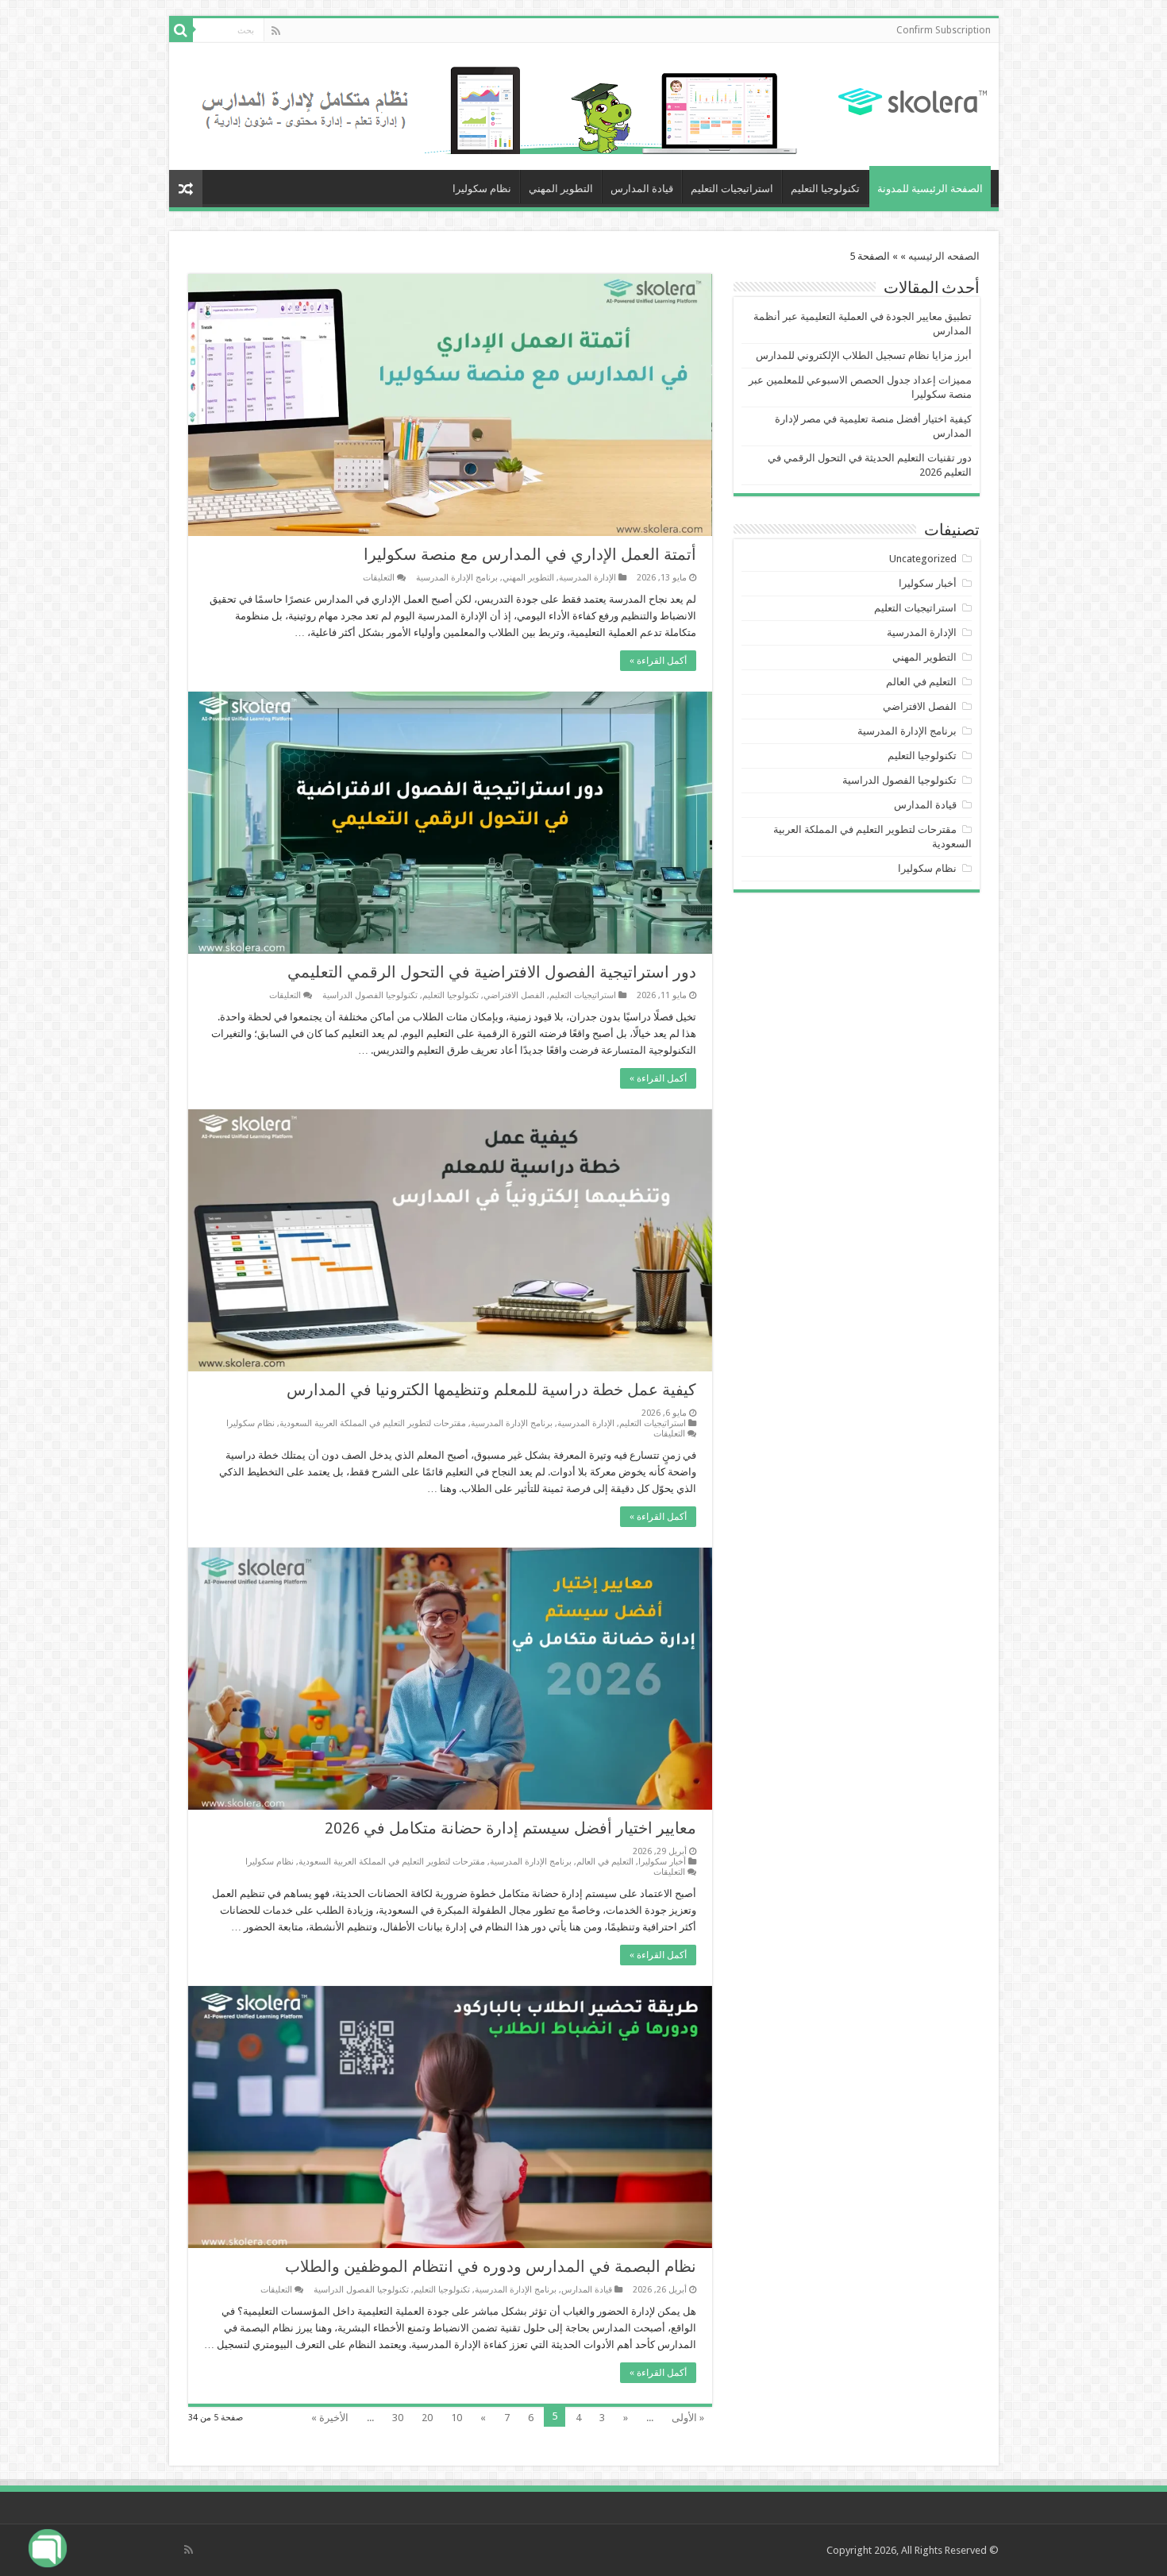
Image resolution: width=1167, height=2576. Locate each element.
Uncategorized (923, 559)
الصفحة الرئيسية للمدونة (930, 189)
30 (398, 2418)
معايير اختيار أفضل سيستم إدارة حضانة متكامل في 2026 (510, 1828)
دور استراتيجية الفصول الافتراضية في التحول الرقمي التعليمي (492, 972)
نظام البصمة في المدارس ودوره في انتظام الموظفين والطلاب (491, 2266)
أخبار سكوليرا (662, 1862)
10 (456, 2418)
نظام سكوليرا (482, 189)
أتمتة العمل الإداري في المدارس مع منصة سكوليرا (530, 554)
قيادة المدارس (642, 189)
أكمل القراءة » (658, 661)
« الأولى (688, 2418)
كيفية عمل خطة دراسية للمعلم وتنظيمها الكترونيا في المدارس (491, 1390)
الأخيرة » (330, 2418)
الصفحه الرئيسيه (944, 256)
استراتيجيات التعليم (732, 189)
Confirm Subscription (944, 30)
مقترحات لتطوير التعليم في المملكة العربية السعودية (373, 1423)
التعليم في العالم (605, 1862)
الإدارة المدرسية (587, 578)
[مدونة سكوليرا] (913, 99)
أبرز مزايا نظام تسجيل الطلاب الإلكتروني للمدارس (864, 355)
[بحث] (181, 30)
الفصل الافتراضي (514, 995)
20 (427, 2418)
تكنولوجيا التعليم (825, 189)
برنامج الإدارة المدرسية (457, 578)
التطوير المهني (561, 189)
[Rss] (276, 31)
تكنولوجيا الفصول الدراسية (370, 995)
